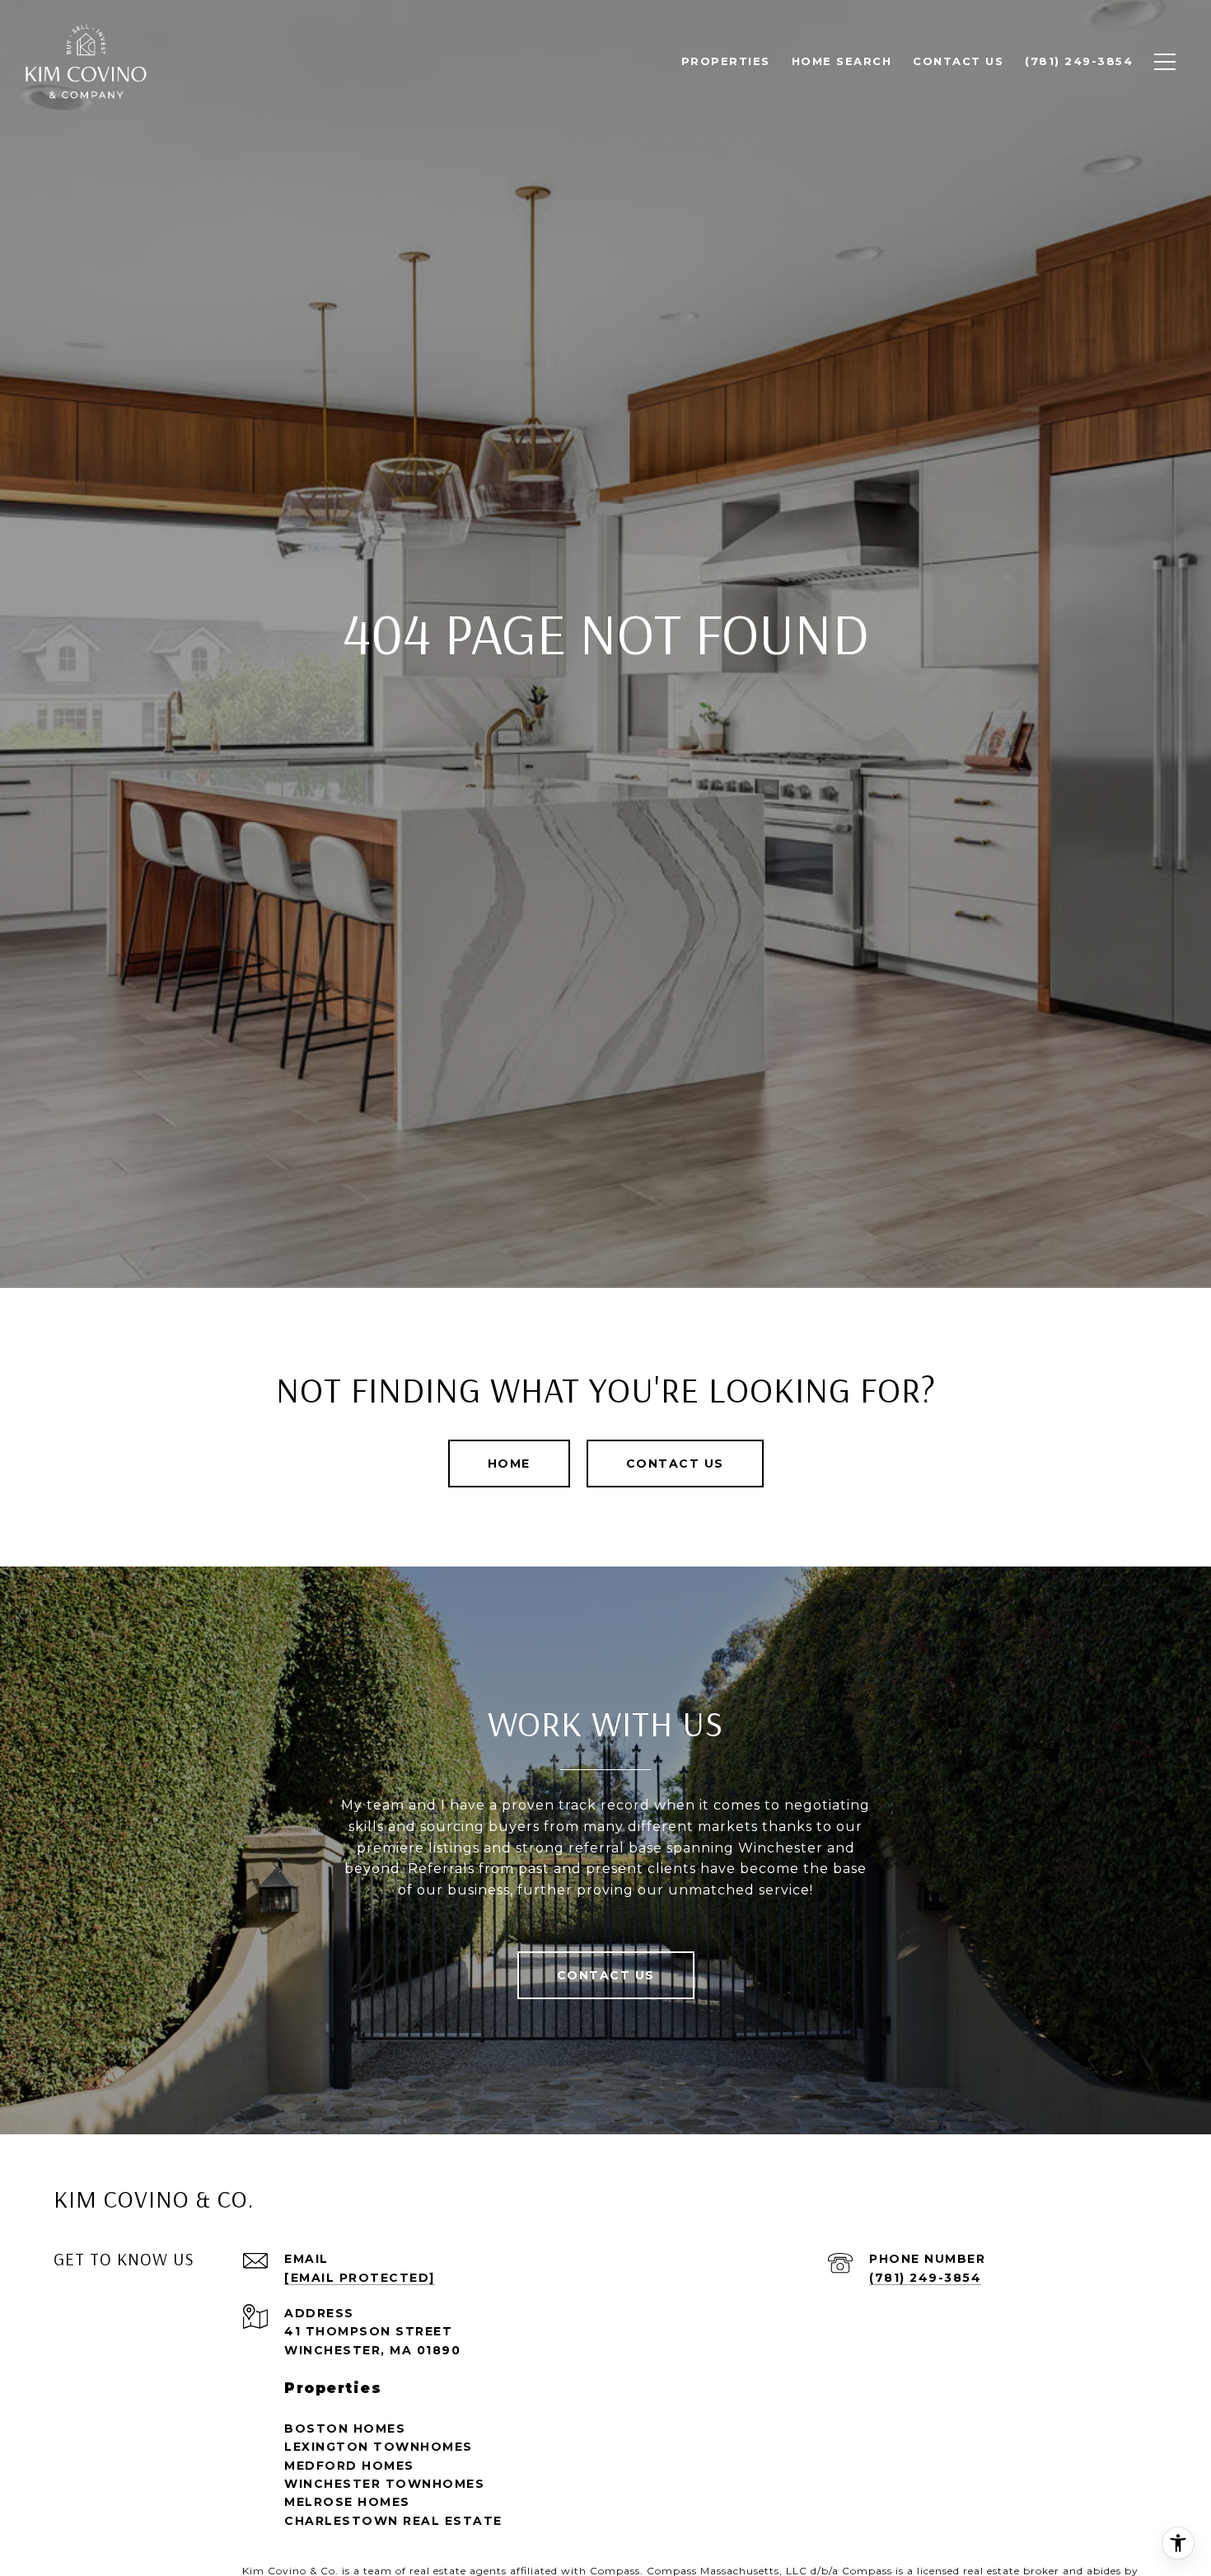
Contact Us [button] (675, 1464)
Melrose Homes (347, 2502)
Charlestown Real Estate (393, 2521)
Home (509, 1464)
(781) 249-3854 (925, 2278)
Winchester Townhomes (384, 2484)
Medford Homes (349, 2466)
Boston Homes (345, 2428)
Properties (726, 61)
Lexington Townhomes (379, 2447)
